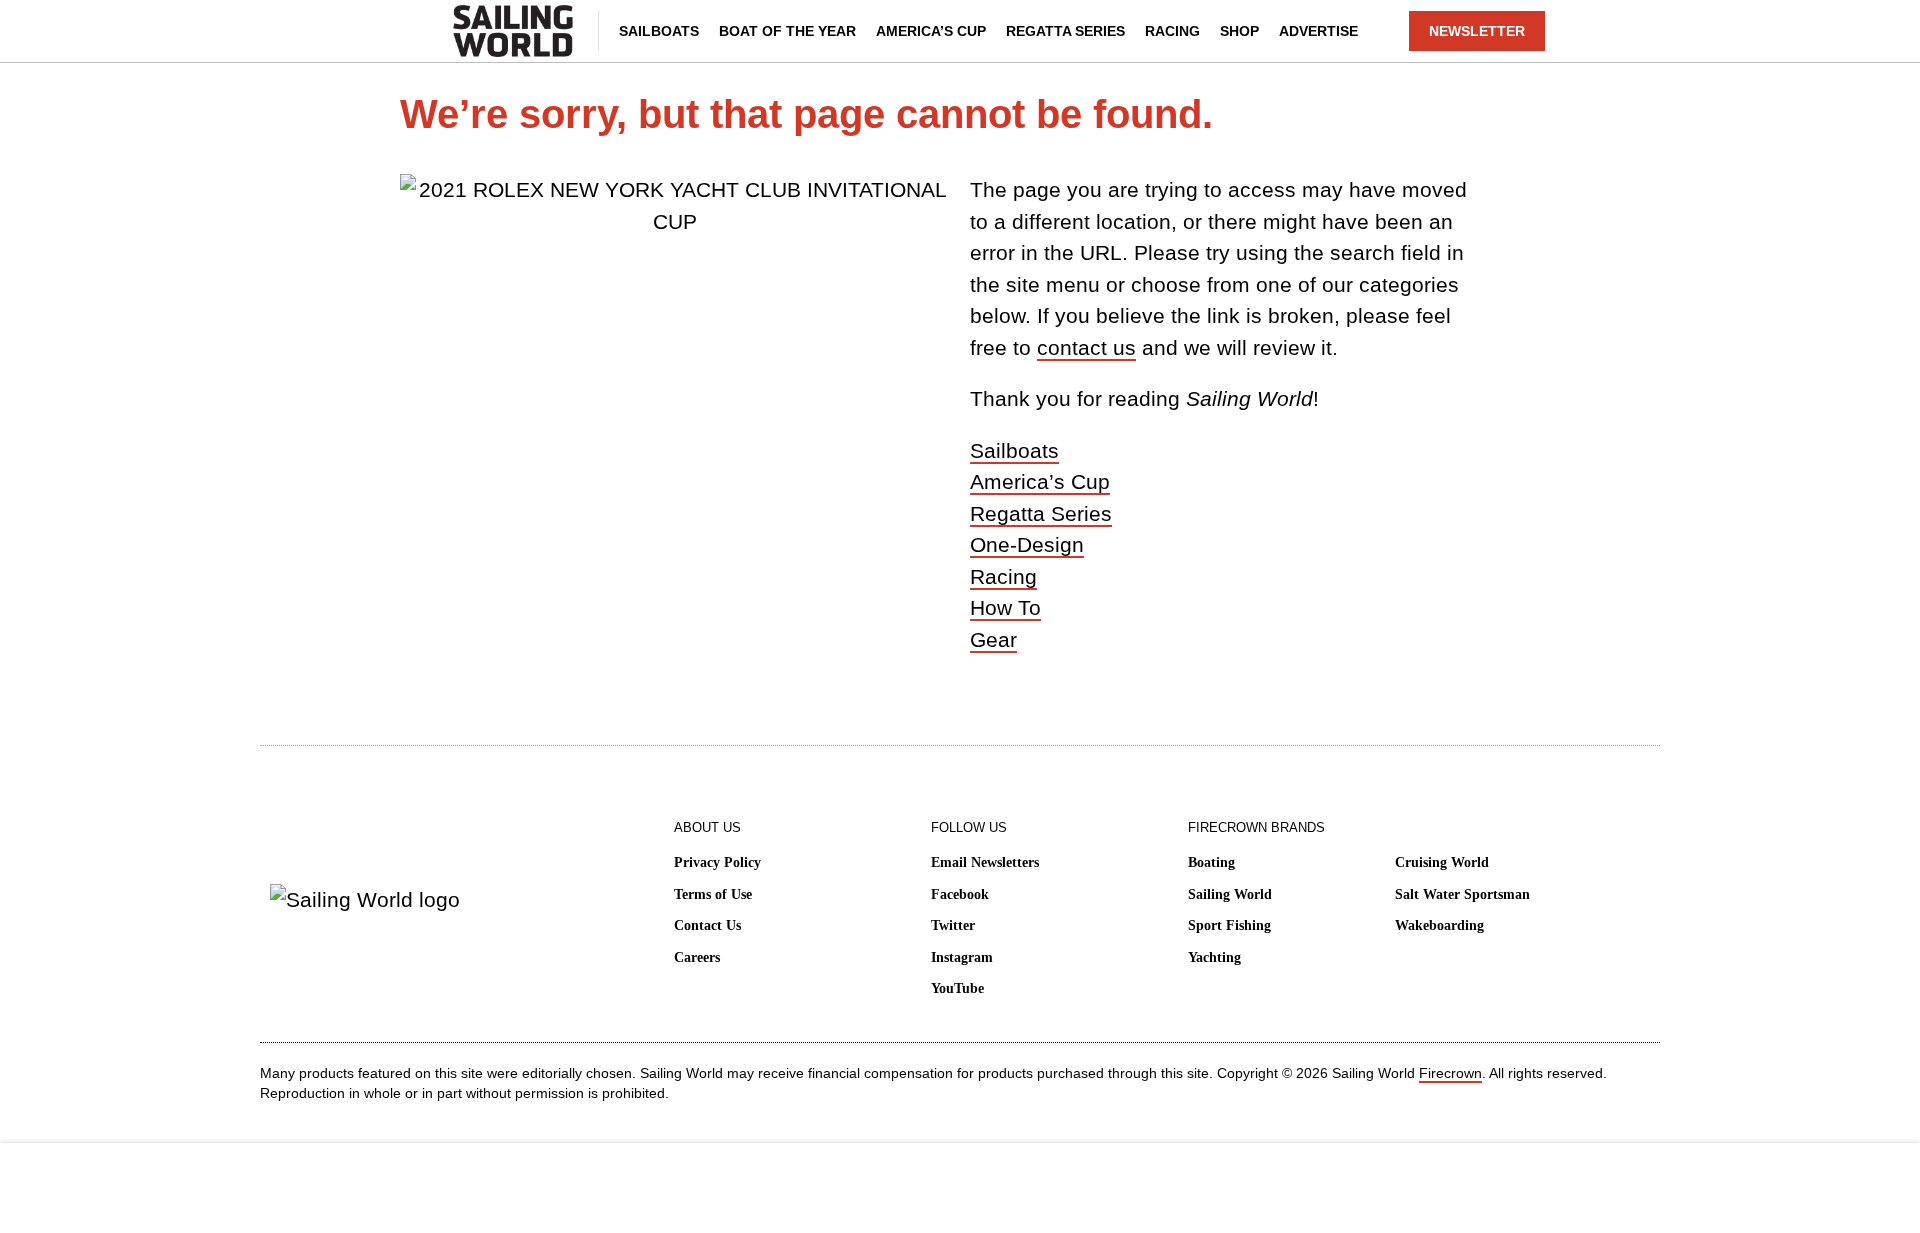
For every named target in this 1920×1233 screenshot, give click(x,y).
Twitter (953, 925)
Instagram (962, 957)
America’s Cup (931, 31)
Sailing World (1230, 894)
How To (1005, 607)
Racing (1172, 31)
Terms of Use (713, 894)
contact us (1086, 347)
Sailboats (659, 31)
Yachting (1214, 957)
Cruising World (1442, 862)
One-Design (1027, 544)
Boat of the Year (787, 31)
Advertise (1318, 31)
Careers (697, 957)
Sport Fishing (1229, 925)
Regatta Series (1065, 31)
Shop (1239, 31)
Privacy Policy (717, 862)
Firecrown (1450, 1073)
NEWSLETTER (1477, 31)
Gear (993, 639)
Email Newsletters (985, 862)
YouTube (957, 988)
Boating (1211, 862)
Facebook (960, 894)
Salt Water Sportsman (1462, 894)
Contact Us (707, 925)
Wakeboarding (1439, 925)
